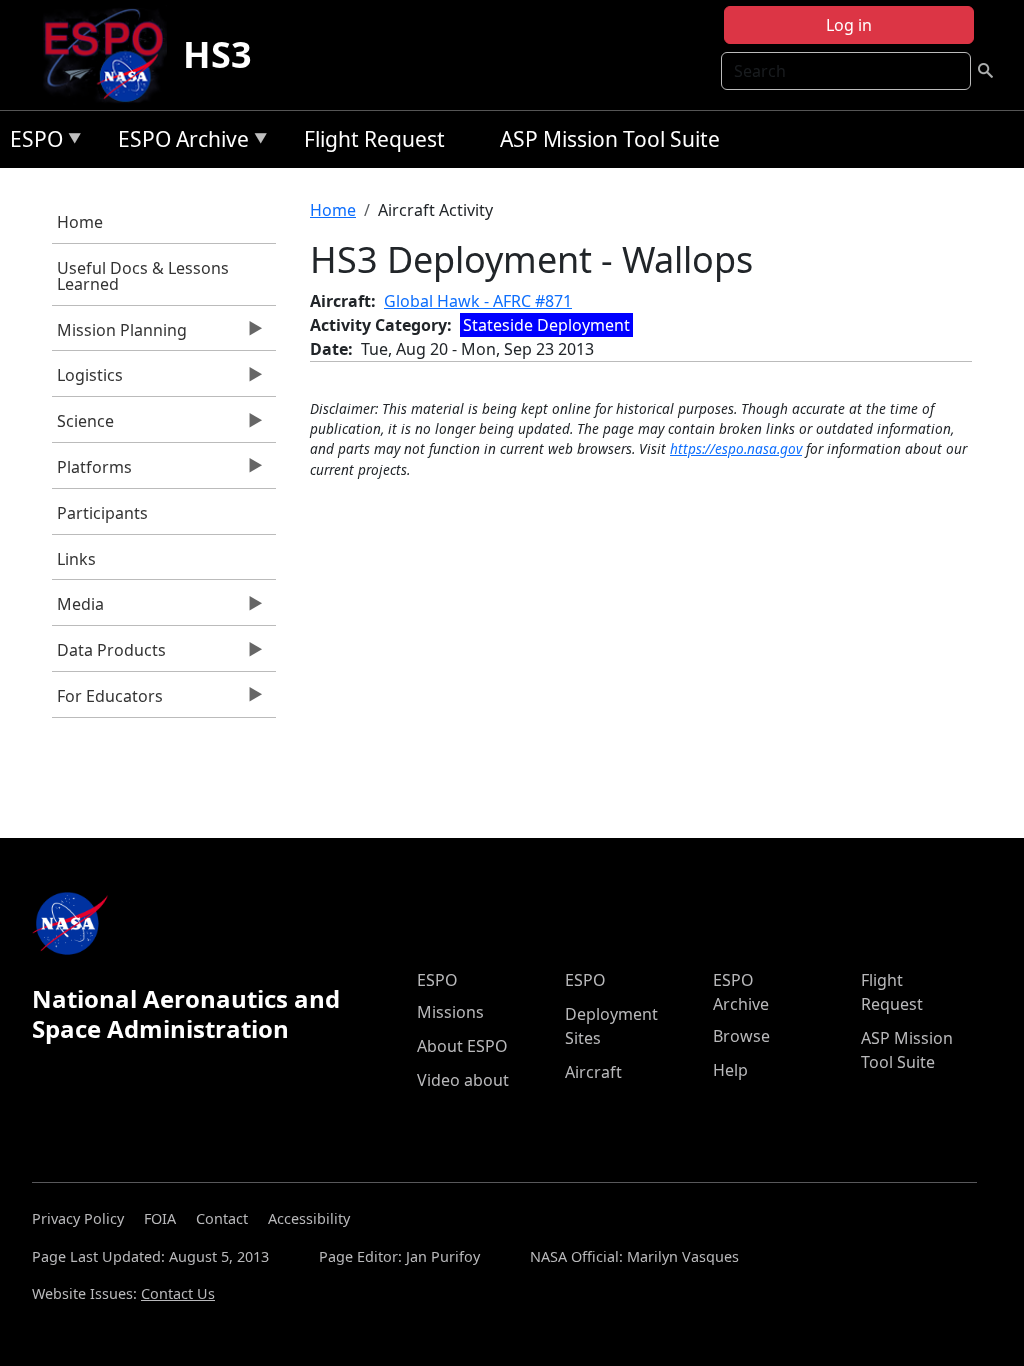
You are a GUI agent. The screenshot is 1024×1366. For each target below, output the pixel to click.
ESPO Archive (178, 142)
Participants (102, 513)
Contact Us (178, 1293)
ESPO (31, 142)
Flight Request (374, 139)
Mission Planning (119, 335)
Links (76, 559)
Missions (450, 1012)
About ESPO (462, 1046)
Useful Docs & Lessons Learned (143, 276)
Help (730, 1070)
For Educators (107, 701)
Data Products (109, 655)
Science (83, 426)
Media (78, 609)
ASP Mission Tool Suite (610, 139)
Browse (741, 1036)
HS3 (217, 54)
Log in (849, 25)
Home (80, 222)
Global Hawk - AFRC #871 (478, 301)
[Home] (111, 55)
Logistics (87, 380)
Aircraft (593, 1072)
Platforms (92, 472)
